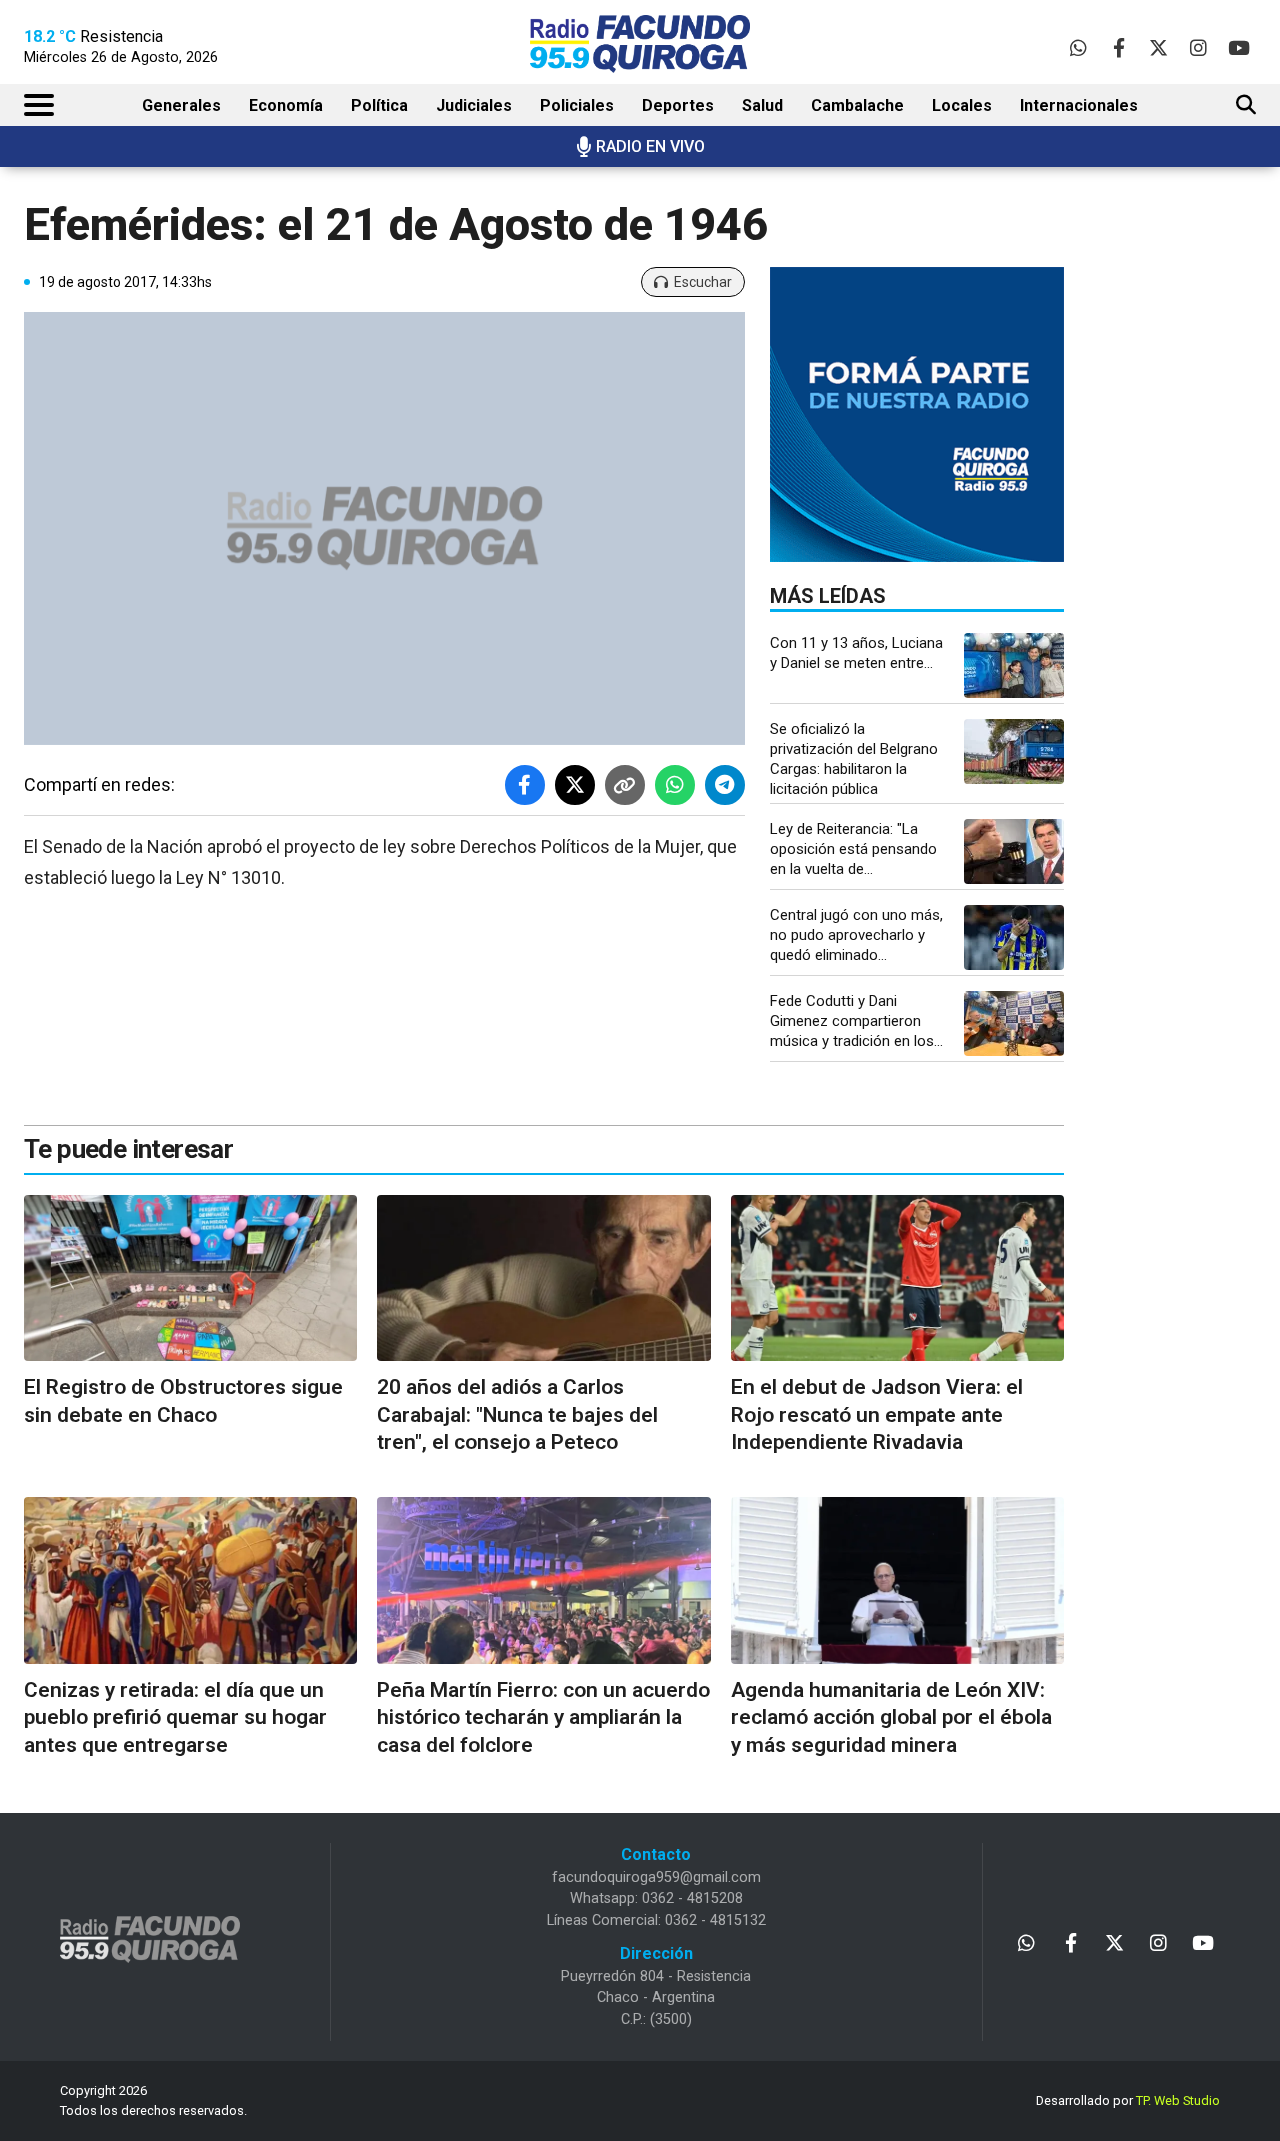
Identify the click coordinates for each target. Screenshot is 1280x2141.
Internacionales (1079, 105)
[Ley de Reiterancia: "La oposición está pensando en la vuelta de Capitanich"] (1014, 851)
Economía (286, 105)
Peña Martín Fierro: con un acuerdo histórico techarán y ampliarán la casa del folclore (543, 1717)
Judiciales (474, 105)
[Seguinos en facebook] (1118, 47)
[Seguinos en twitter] (1158, 47)
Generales (181, 105)
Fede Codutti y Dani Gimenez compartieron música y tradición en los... (856, 1021)
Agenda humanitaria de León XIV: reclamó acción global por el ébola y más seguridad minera (891, 1717)
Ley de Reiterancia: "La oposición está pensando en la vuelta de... (853, 849)
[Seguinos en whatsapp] (1078, 47)
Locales (962, 105)
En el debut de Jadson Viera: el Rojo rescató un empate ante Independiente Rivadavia (877, 1414)
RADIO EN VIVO (650, 146)
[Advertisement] (1196, 515)
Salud (762, 105)
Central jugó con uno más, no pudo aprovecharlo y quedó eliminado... (856, 935)
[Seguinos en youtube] (1238, 47)
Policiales (577, 105)
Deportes (678, 105)
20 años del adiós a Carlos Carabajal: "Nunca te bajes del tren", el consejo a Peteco (517, 1414)
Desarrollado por (1128, 2100)
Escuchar (703, 282)
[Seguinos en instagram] (1198, 47)
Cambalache (857, 105)
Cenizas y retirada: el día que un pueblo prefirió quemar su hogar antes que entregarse (175, 1717)
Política (379, 105)
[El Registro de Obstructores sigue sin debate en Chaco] (190, 1278)
